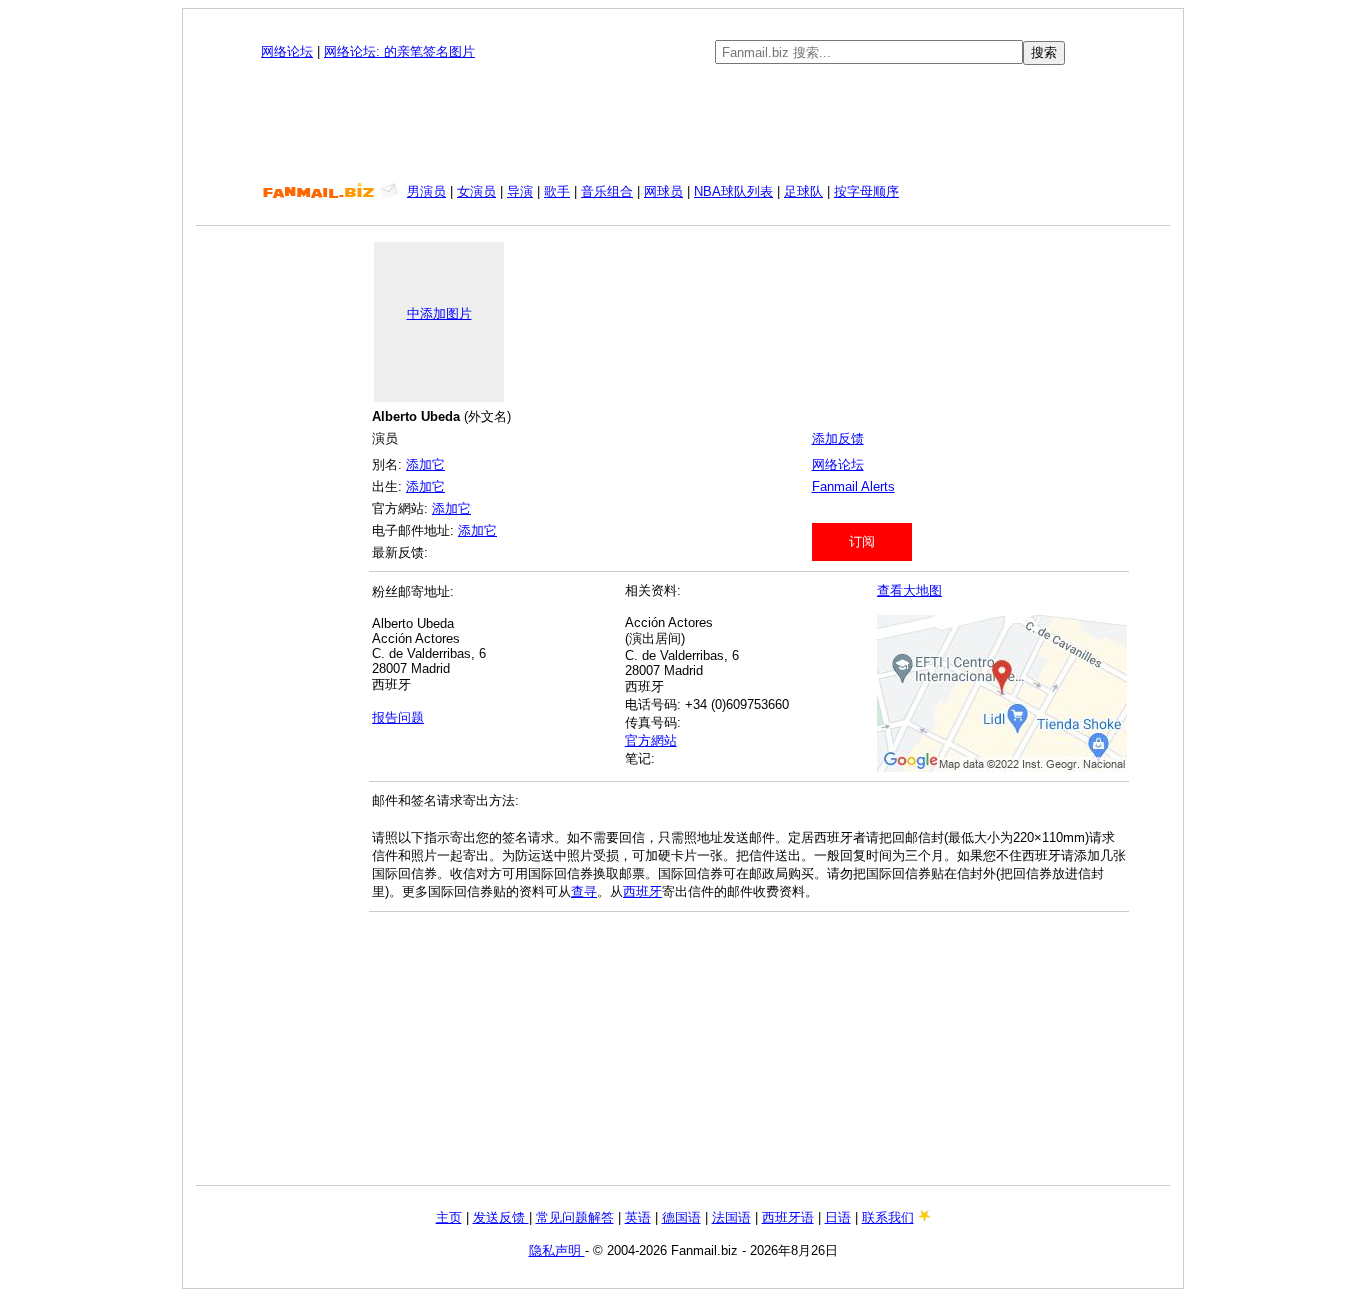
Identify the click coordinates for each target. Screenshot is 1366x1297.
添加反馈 (838, 438)
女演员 (476, 191)
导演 (520, 191)
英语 (638, 1217)
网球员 (663, 191)
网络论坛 (287, 51)
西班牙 (642, 891)
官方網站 (651, 740)
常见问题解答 (575, 1217)
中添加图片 (439, 313)
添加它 (425, 464)
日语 (838, 1217)
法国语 (731, 1217)
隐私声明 (557, 1250)
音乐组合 (607, 191)
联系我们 (888, 1217)
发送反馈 (501, 1217)
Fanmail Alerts (853, 486)
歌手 (557, 191)
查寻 (584, 891)
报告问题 (398, 717)
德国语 (681, 1217)
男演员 (426, 191)
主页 (449, 1217)
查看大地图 (909, 590)
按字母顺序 (866, 191)
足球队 (803, 191)
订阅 (862, 541)
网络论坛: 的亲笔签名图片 (399, 51)
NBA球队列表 (733, 191)
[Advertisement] (683, 124)
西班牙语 (788, 1217)
